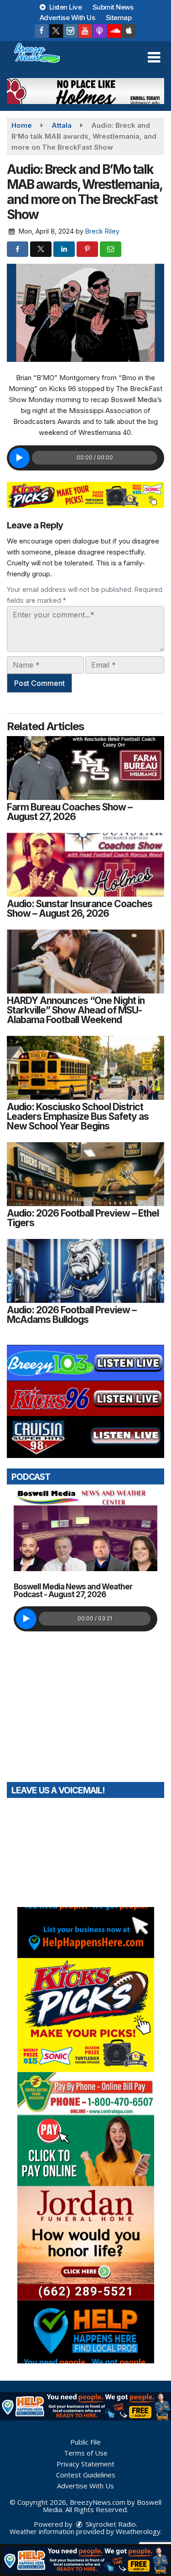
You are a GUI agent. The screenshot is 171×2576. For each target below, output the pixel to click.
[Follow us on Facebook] (41, 31)
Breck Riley (102, 231)
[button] (154, 57)
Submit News (113, 7)
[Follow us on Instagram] (71, 31)
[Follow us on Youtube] (85, 31)
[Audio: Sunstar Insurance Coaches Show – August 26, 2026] (85, 865)
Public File (85, 2442)
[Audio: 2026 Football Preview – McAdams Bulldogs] (85, 1271)
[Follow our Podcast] (100, 31)
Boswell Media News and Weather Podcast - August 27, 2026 (73, 1591)
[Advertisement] (85, 91)
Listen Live (65, 7)
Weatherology (138, 2531)
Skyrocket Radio (110, 2524)
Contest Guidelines (86, 2475)
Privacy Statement (85, 2464)
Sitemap (119, 18)
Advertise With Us (67, 18)
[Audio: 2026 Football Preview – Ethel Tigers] (85, 1174)
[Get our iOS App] (129, 31)
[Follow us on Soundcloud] (114, 31)
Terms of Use (86, 2453)
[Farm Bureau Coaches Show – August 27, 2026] (85, 768)
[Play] (19, 458)
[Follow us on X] (56, 31)
